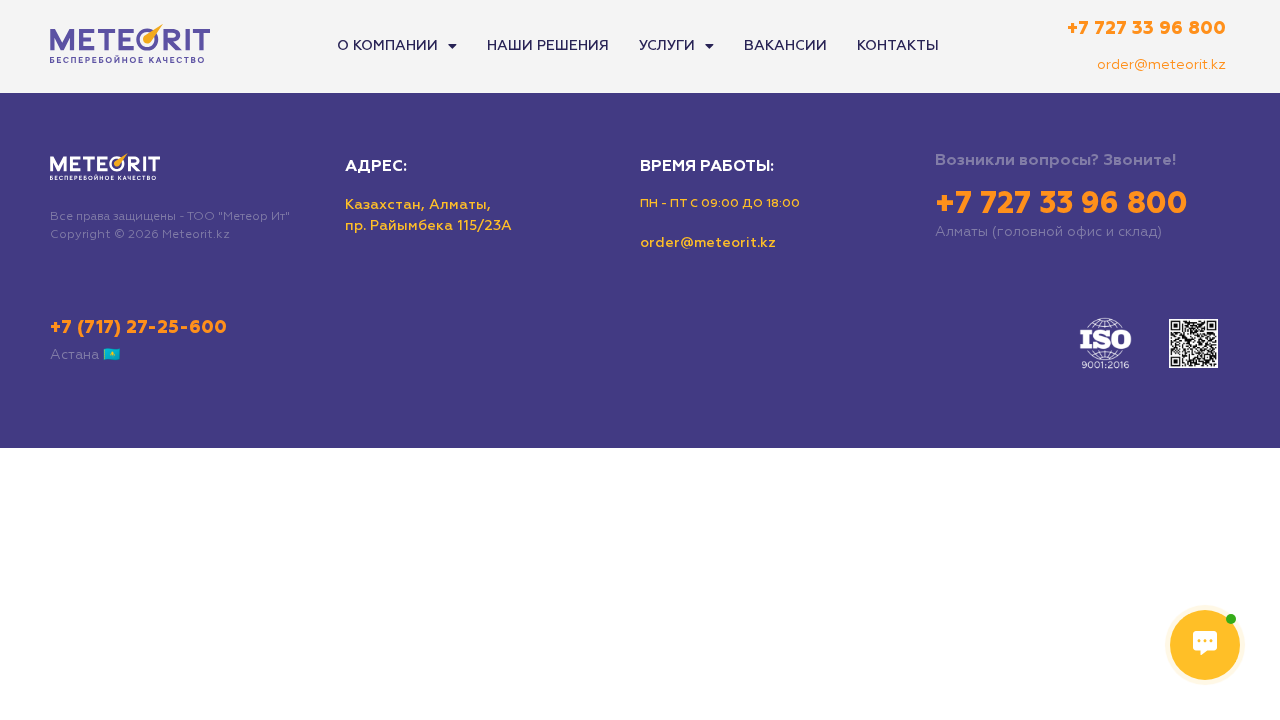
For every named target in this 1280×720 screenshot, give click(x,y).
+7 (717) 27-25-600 (138, 328)
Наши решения (548, 46)
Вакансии (785, 46)
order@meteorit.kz (1161, 65)
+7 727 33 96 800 (1146, 29)
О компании (387, 46)
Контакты (898, 46)
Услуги (667, 46)
